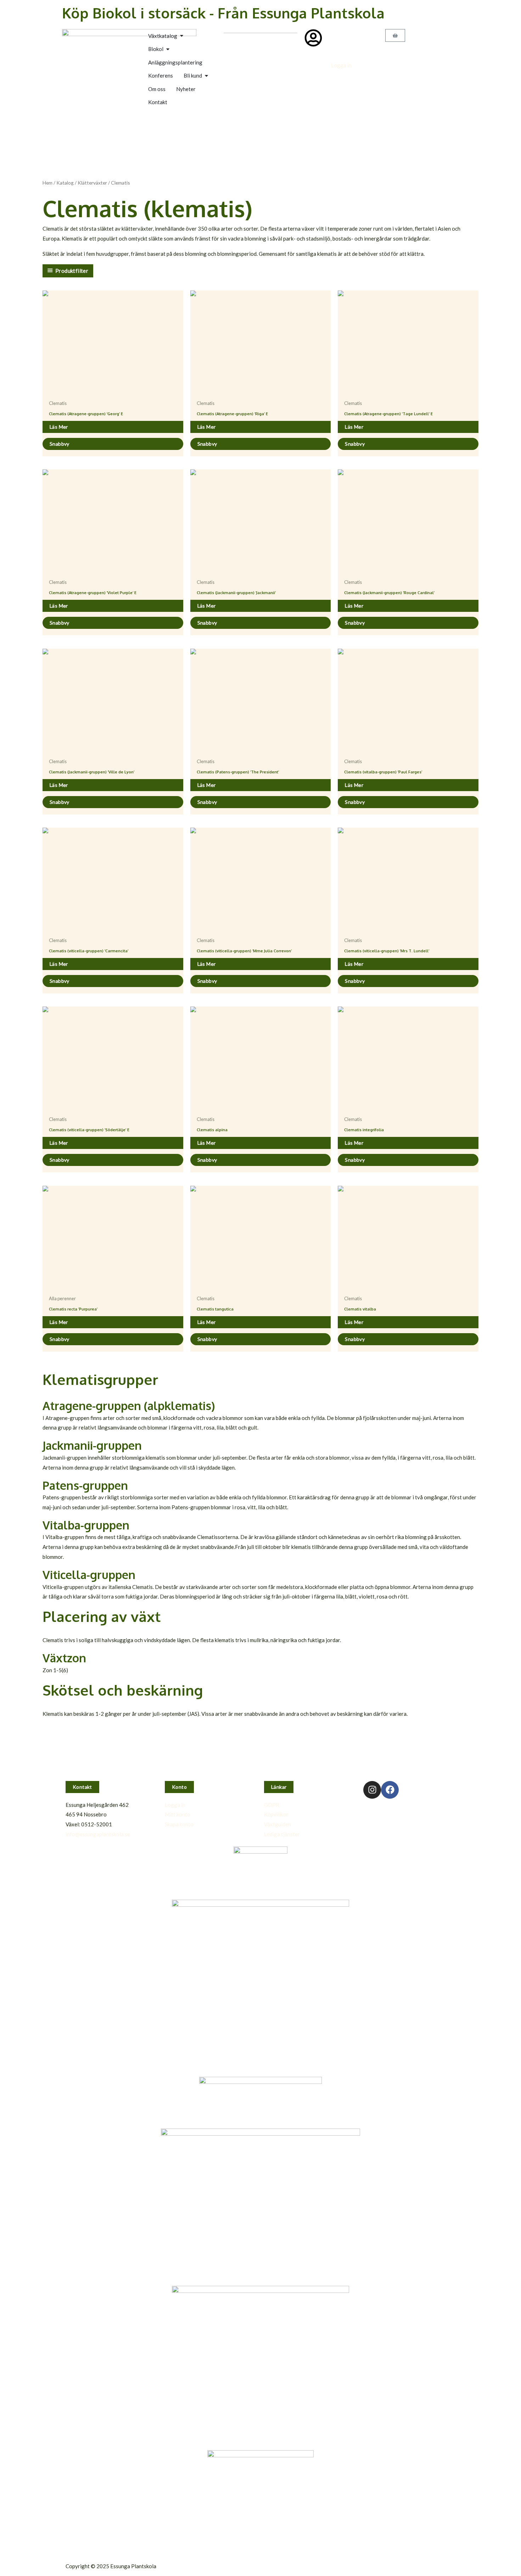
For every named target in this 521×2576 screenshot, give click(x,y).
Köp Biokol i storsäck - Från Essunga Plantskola (223, 13)
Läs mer (59, 427)
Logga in (341, 65)
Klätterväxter (92, 183)
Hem (47, 183)
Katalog (65, 183)
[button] (82, 1787)
